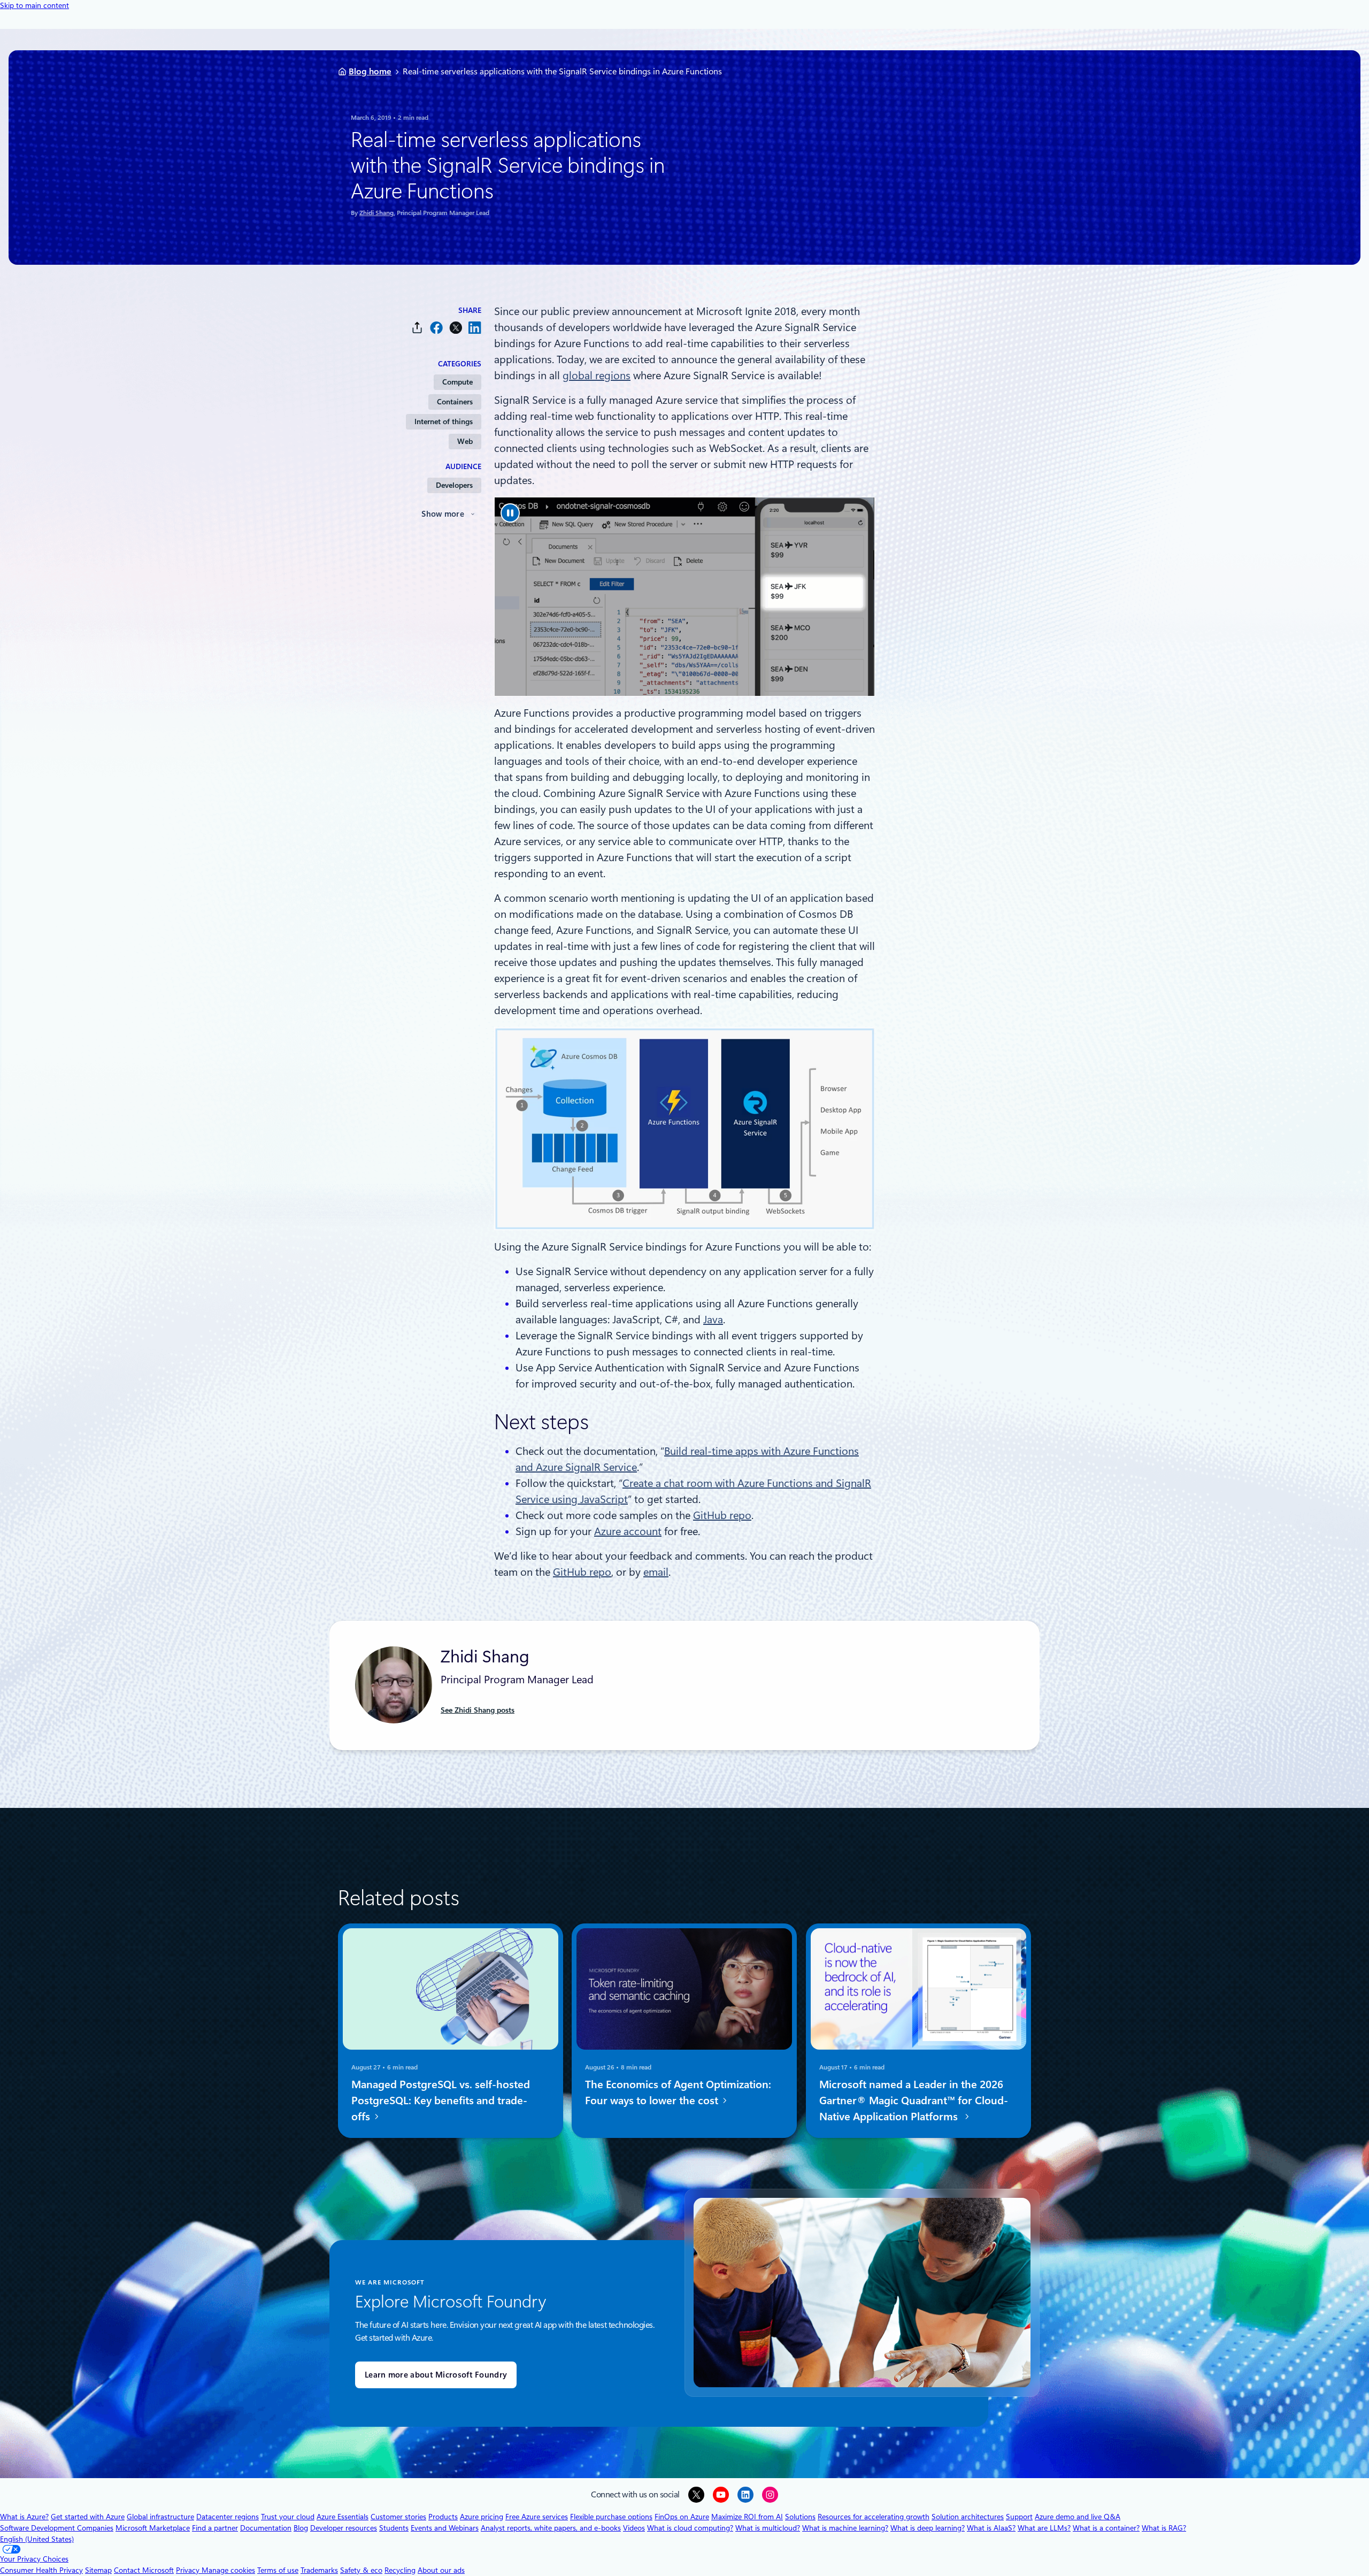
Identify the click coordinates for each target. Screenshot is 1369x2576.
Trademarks (319, 2570)
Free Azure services (537, 2517)
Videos (634, 2528)
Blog (301, 2528)
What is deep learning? (928, 2528)
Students (394, 2528)
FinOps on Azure (682, 2517)
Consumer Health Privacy (41, 2570)
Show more (443, 514)
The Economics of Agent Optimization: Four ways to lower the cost (678, 2092)
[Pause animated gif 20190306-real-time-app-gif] (510, 513)
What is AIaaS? (991, 2528)
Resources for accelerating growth (874, 2517)
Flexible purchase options (611, 2517)
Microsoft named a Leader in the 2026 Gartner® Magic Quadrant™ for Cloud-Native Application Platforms (914, 2100)
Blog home (370, 71)
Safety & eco (361, 2570)
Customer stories (398, 2517)
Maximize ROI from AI (747, 2517)
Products (443, 2517)
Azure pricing (482, 2517)
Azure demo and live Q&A (1078, 2517)
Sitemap (98, 2570)
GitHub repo (722, 1515)
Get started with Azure (88, 2517)
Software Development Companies (57, 2528)
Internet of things (444, 421)
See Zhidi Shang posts (478, 1710)
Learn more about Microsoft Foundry (436, 2375)
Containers (455, 402)
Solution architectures (968, 2517)
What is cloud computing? (690, 2528)
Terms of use (278, 2570)
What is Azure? (24, 2517)
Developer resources (344, 2528)
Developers (454, 485)
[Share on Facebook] (436, 328)
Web (465, 441)
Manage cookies (228, 2570)
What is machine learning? (845, 2528)
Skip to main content (34, 5)
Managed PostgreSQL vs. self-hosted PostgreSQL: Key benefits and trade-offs (441, 2100)
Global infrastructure (160, 2517)
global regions (597, 375)
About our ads (441, 2570)
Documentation (266, 2528)
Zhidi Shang (376, 213)
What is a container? (1106, 2528)
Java (713, 1320)
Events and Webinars (445, 2528)
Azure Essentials (343, 2517)
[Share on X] (456, 328)
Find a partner (215, 2528)
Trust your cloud (288, 2517)
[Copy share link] (417, 328)
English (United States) (37, 2539)
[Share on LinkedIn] (475, 328)
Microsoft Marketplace (153, 2528)
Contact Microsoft (144, 2570)
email (656, 1572)
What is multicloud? (768, 2528)
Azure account (628, 1531)
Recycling (400, 2570)
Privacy (189, 2570)
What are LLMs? (1044, 2528)
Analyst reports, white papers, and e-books (551, 2528)
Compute (457, 382)
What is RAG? (1164, 2528)
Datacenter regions (228, 2517)
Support (1019, 2517)
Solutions (800, 2517)
